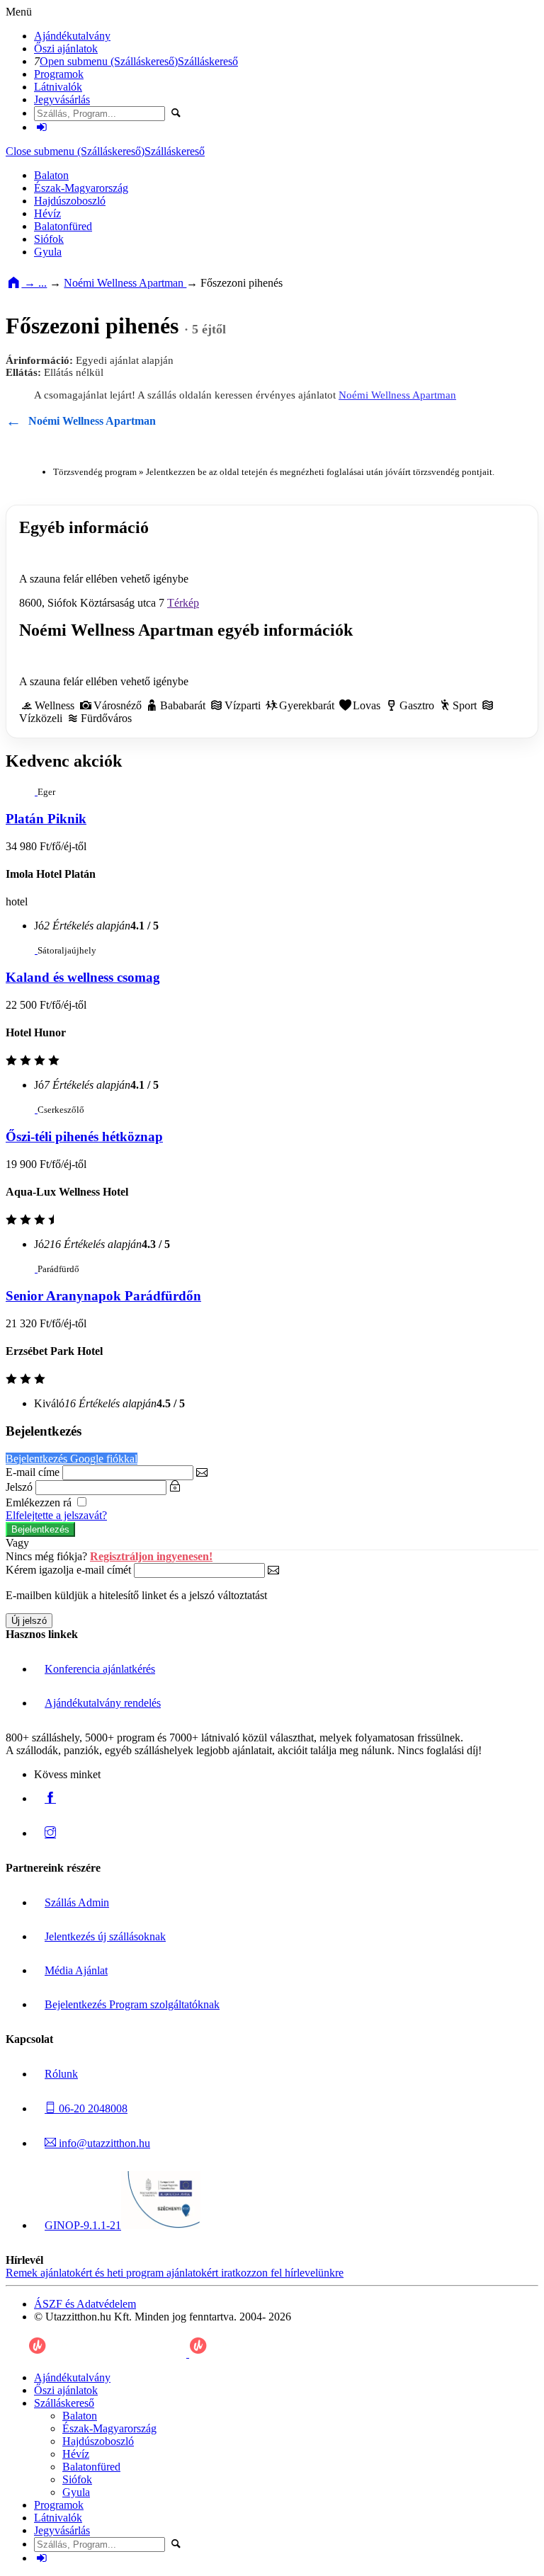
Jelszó (19, 1487)
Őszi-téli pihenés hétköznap (84, 1137)
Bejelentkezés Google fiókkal (72, 1459)
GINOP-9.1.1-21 (83, 2225)
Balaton (51, 175)
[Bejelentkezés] (42, 127)
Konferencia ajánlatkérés (100, 1669)
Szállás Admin (77, 1902)
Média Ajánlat (76, 1970)
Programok (59, 74)
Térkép (183, 603)
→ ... (34, 283)
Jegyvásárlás (62, 99)
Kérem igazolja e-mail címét (68, 1570)
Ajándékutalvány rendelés (103, 1703)
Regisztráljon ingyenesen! (151, 1556)
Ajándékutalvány (72, 36)
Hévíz (47, 213)
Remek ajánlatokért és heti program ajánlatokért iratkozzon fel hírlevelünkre (175, 2273)
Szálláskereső (208, 61)
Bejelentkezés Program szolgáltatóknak (132, 2004)
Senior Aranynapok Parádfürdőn (103, 1296)
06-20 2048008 (92, 2108)
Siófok (49, 239)
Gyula (48, 252)
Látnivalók (58, 87)
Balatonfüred (63, 226)
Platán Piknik (46, 819)
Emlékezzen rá (40, 1502)
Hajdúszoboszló (70, 201)
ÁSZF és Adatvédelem (85, 2304)
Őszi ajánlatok (66, 48)
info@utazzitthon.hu (103, 2143)
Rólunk (61, 2074)
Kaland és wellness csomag (83, 977)
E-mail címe (33, 1472)
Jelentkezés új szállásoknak (105, 1936)
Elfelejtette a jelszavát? (56, 1515)
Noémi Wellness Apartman (125, 283)
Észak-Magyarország (81, 188)
